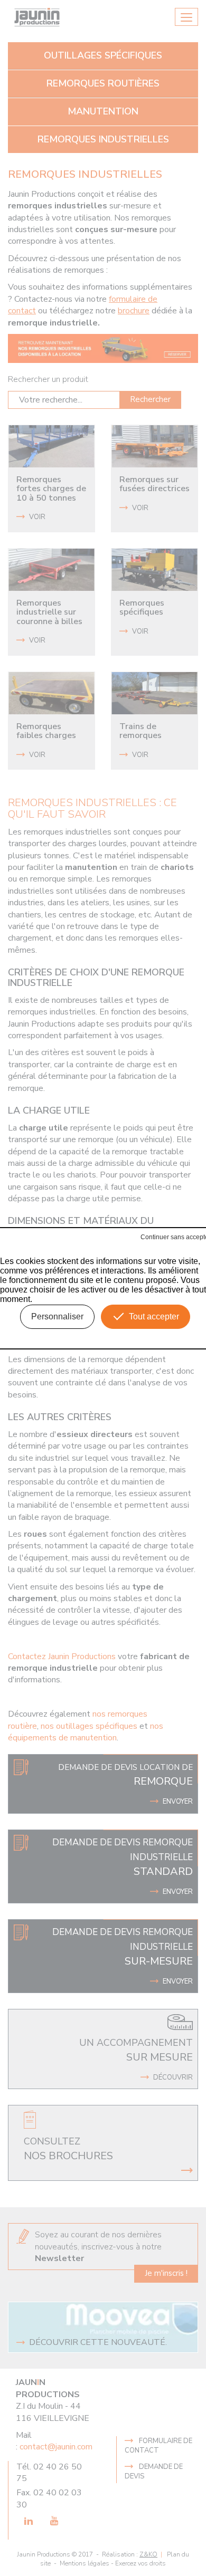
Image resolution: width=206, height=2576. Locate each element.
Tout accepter (154, 1316)
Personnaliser (57, 1316)
